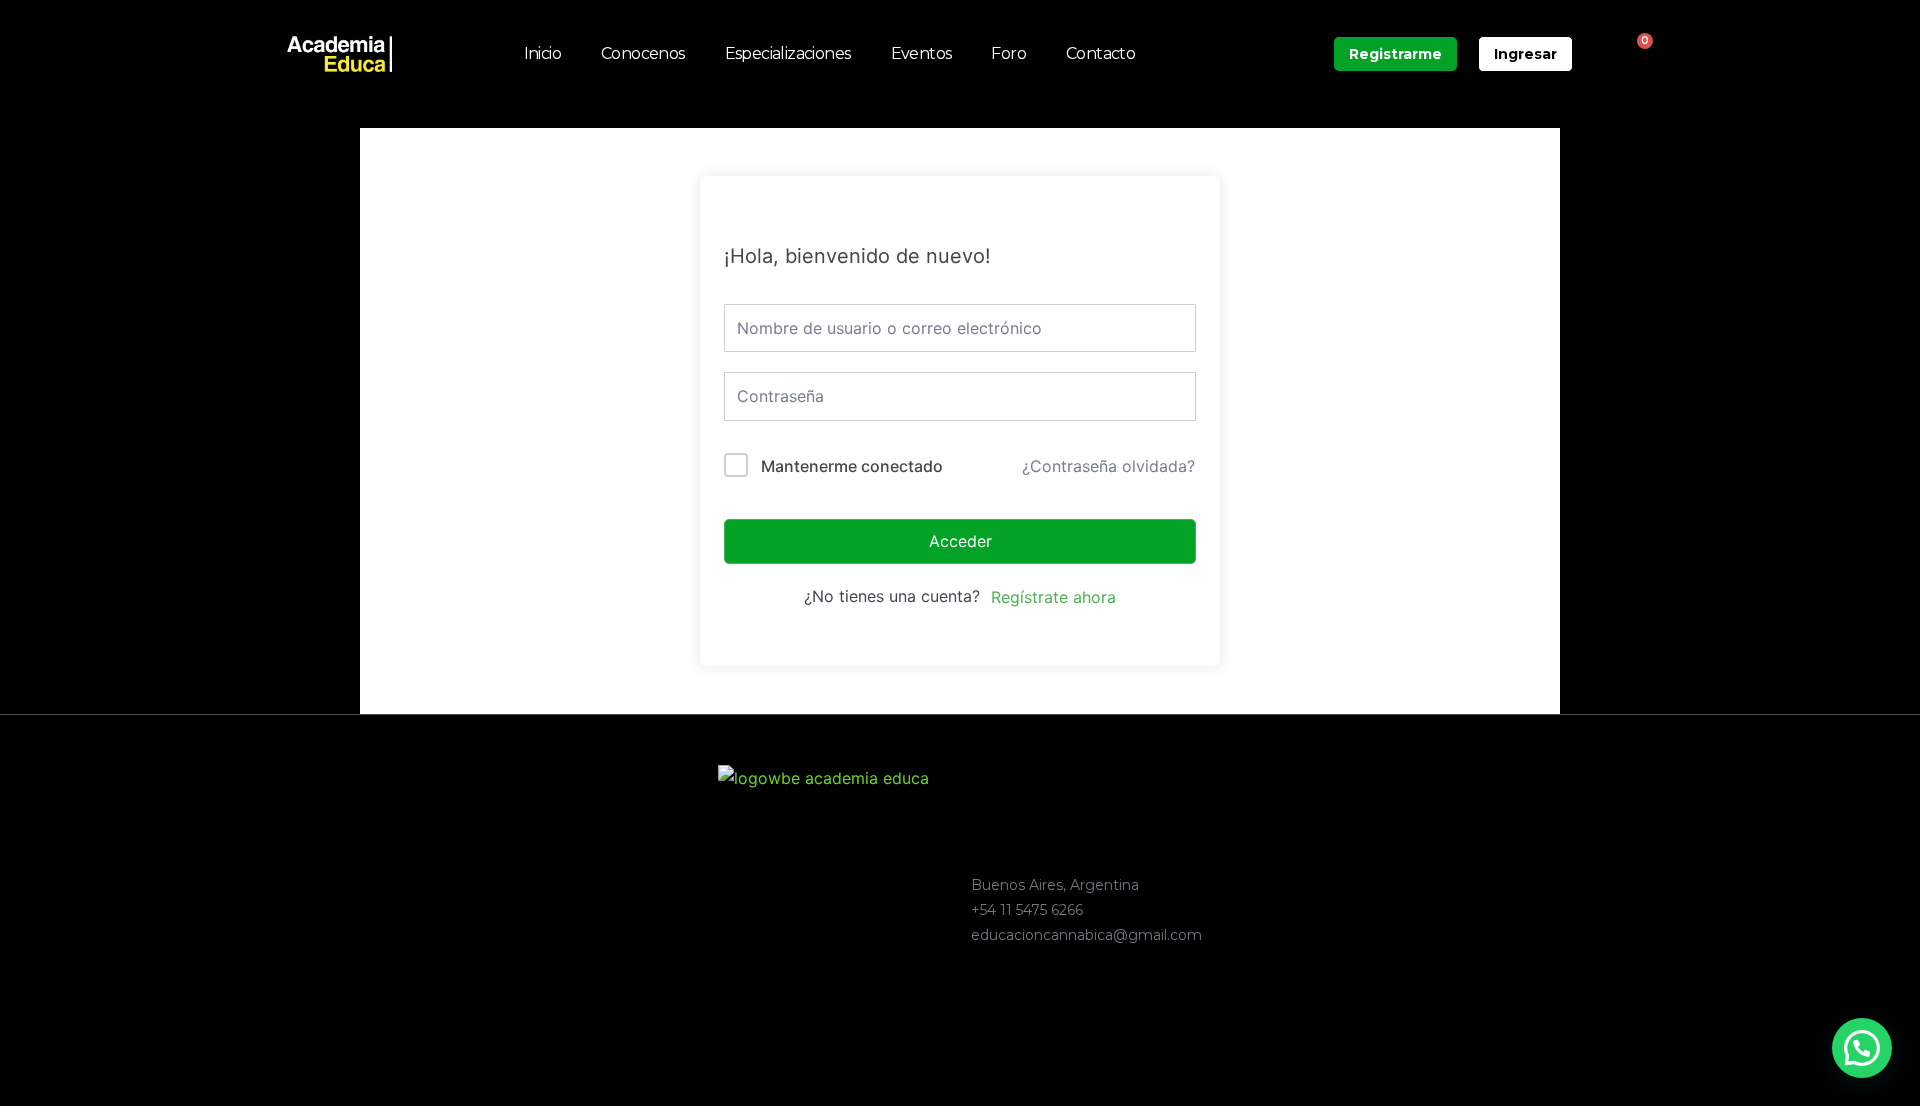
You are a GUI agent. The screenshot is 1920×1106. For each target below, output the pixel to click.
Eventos (921, 53)
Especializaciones (788, 53)
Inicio (542, 53)
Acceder (960, 541)
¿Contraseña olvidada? (1108, 466)
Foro (1008, 53)
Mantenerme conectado (852, 466)
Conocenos (643, 53)
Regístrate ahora (1053, 597)
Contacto (1100, 53)
